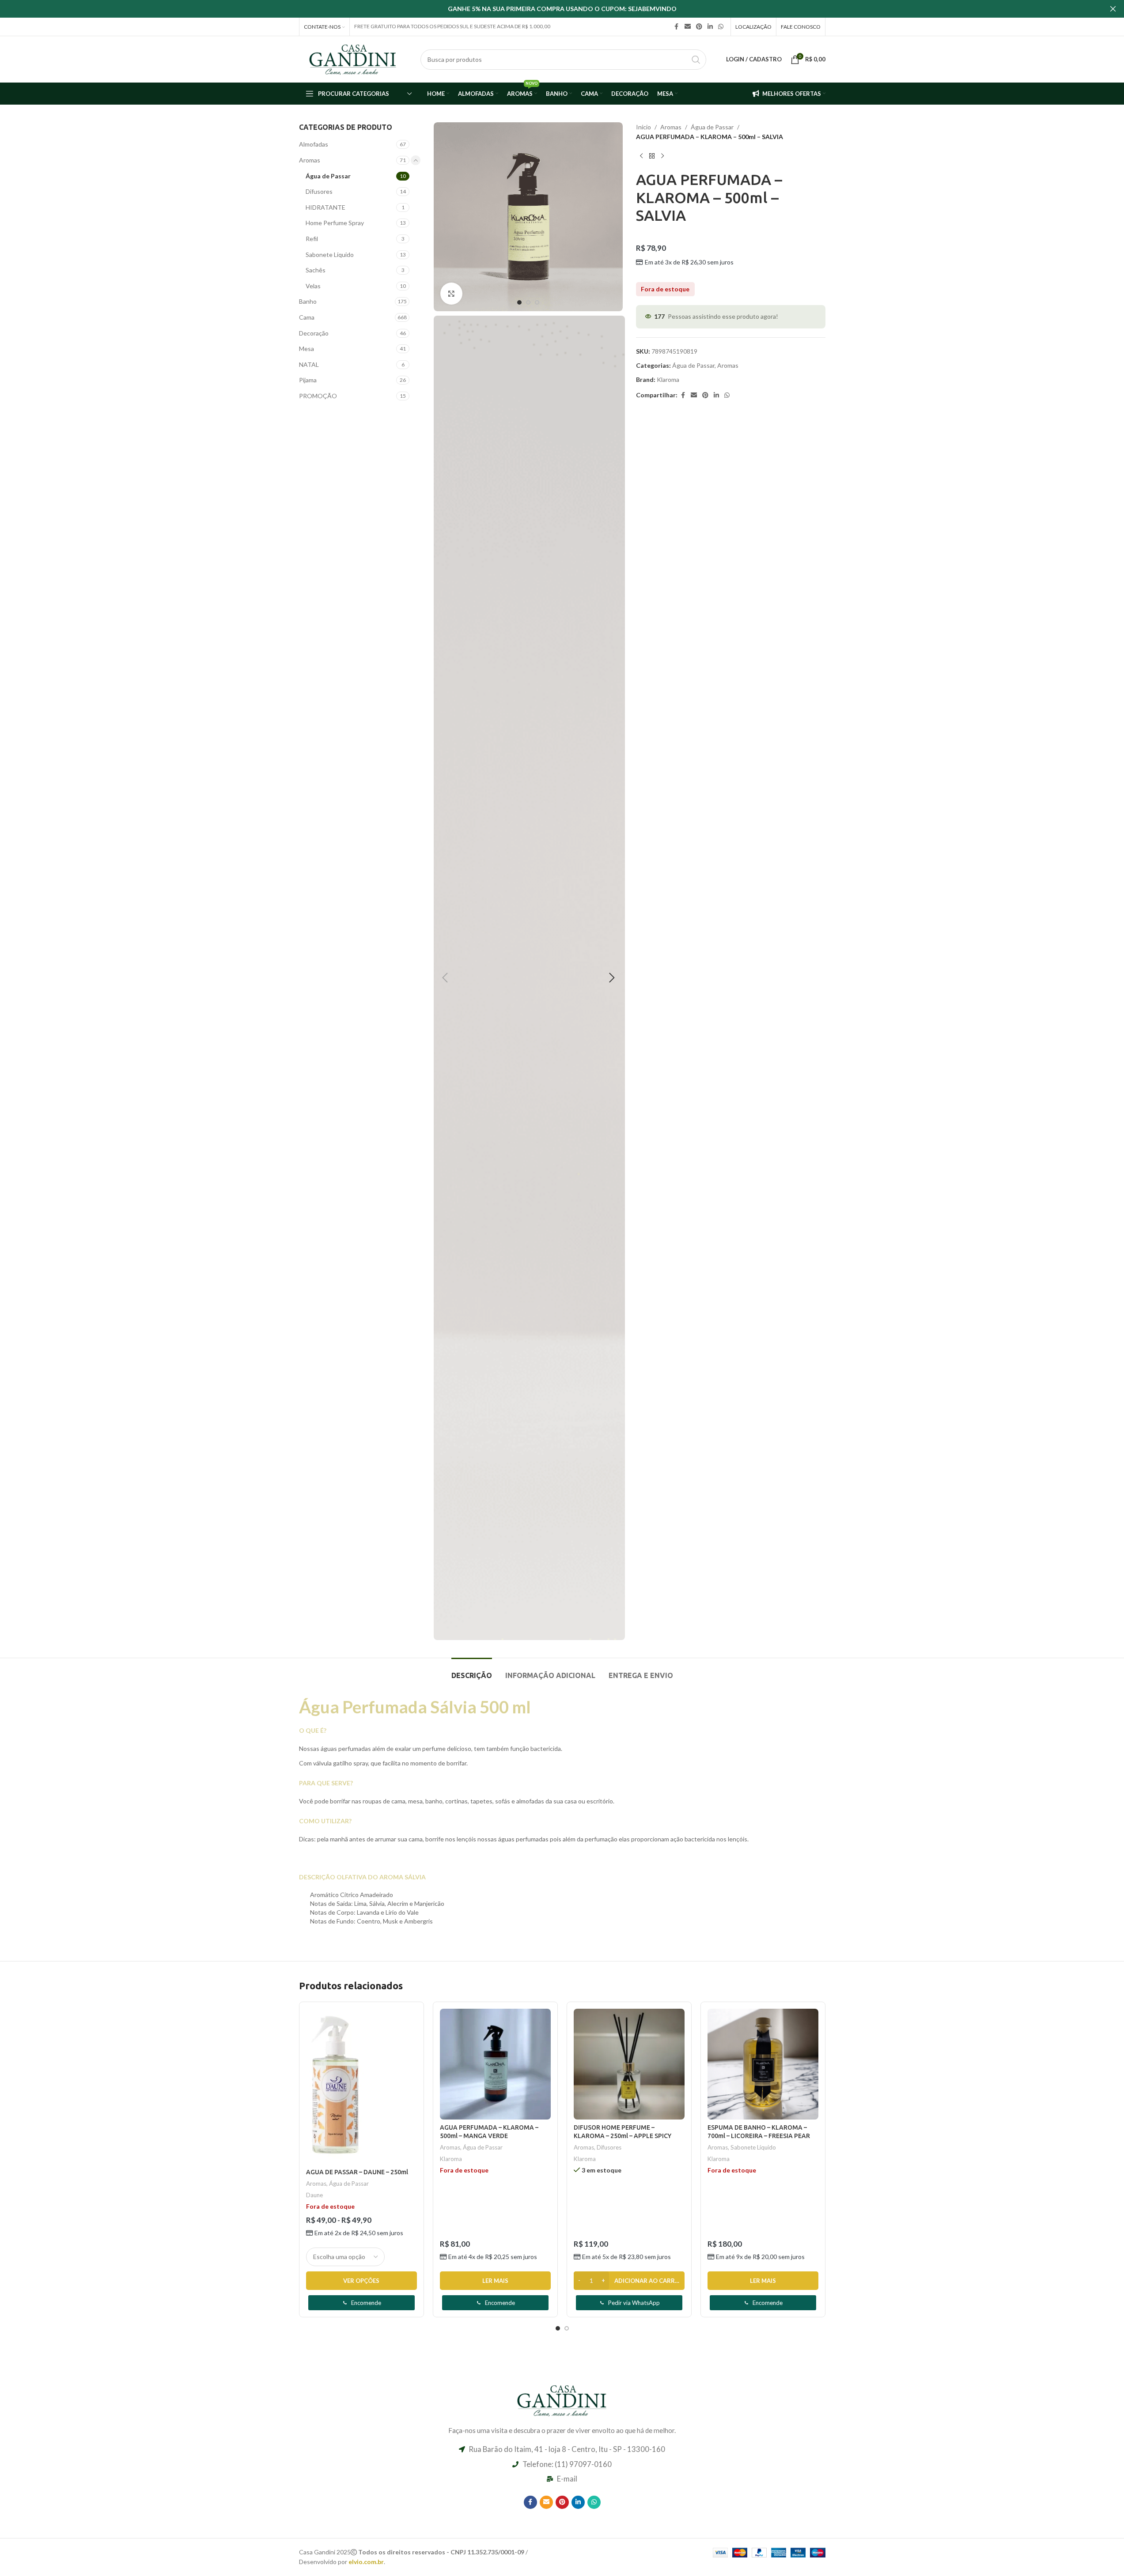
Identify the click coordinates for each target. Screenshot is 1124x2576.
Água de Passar (328, 176)
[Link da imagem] (562, 2399)
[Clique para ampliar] (451, 294)
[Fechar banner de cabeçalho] (1113, 9)
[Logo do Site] (353, 58)
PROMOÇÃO (318, 396)
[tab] (472, 1671)
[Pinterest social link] (699, 27)
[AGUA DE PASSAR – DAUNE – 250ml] (361, 2087)
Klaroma (668, 379)
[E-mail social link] (688, 27)
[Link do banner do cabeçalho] (562, 9)
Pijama (308, 380)
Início (643, 127)
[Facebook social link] (677, 27)
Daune (314, 2195)
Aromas (310, 160)
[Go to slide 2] (528, 302)
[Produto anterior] (641, 156)
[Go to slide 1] (519, 302)
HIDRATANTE (325, 207)
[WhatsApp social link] (721, 27)
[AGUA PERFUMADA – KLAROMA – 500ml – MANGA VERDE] (495, 2064)
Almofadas (314, 144)
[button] (445, 978)
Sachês (316, 270)
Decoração (314, 333)
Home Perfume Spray (335, 223)
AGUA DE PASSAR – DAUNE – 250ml (357, 2172)
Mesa (307, 349)
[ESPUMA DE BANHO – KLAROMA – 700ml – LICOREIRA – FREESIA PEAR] (763, 2064)
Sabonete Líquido (330, 255)
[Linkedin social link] (710, 27)
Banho (308, 301)
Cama (307, 317)
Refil (312, 239)
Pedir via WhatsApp (634, 2303)
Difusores (319, 191)
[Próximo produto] (662, 156)
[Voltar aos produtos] (652, 156)
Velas (313, 286)
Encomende (366, 2303)
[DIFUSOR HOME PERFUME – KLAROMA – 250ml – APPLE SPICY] (629, 2064)
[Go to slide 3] (537, 302)
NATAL (309, 364)
